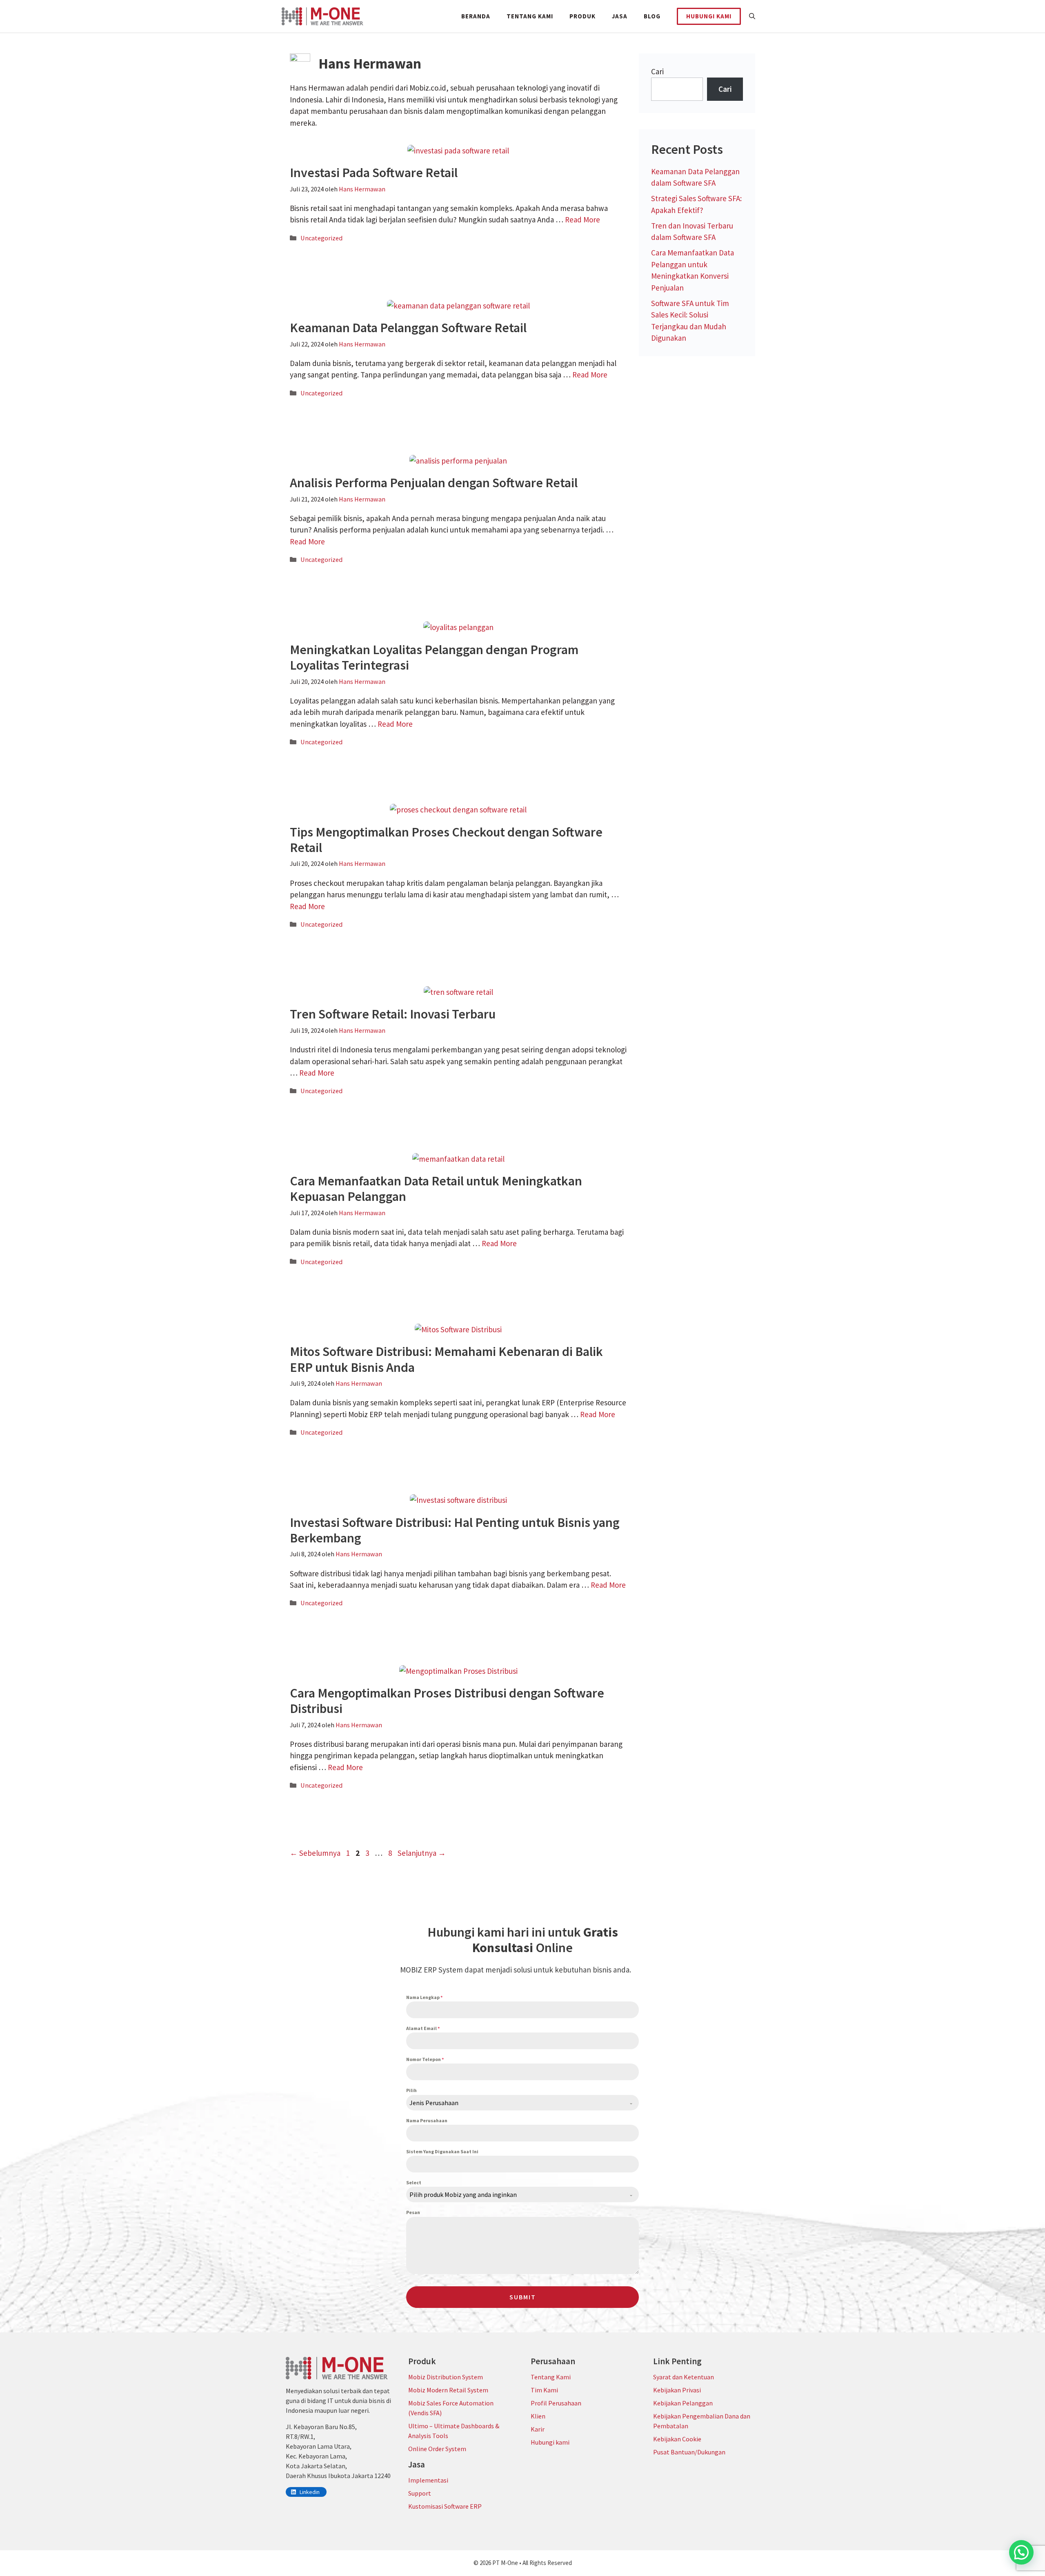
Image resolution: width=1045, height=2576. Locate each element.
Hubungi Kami (709, 16)
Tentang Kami (530, 16)
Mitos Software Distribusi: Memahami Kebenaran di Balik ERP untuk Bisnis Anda (446, 1359)
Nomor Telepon (425, 2059)
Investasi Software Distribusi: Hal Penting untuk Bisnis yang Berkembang (455, 1530)
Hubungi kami (550, 2442)
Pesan (413, 2212)
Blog (652, 16)
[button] (752, 16)
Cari (657, 71)
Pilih (411, 2090)
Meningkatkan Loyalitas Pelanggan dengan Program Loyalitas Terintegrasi (434, 657)
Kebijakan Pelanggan (683, 2403)
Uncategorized (321, 238)
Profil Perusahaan (556, 2403)
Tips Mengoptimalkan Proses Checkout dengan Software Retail (446, 840)
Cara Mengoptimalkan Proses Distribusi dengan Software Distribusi (447, 1701)
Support (420, 2493)
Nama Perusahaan (427, 2120)
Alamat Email (423, 2028)
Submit (523, 2297)
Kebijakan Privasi (677, 2390)
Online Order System (437, 2449)
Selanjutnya (422, 1853)
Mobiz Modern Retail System (448, 2390)
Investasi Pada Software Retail (374, 173)
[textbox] (515, 2103)
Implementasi (428, 2480)
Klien (538, 2416)
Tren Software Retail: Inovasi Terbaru (393, 1014)
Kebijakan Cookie (677, 2439)
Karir (538, 2429)
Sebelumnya (315, 1853)
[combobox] (522, 2103)
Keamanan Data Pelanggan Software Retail (408, 328)
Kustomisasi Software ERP (445, 2506)
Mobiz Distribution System (446, 2377)
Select (414, 2182)
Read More (583, 220)
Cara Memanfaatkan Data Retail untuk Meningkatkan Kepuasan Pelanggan (436, 1189)
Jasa (620, 16)
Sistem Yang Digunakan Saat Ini (442, 2151)
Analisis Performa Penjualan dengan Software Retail (434, 483)
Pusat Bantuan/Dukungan (689, 2452)
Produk (583, 16)
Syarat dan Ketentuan (684, 2377)
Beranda (476, 16)
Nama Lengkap (424, 1997)
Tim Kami (544, 2390)
